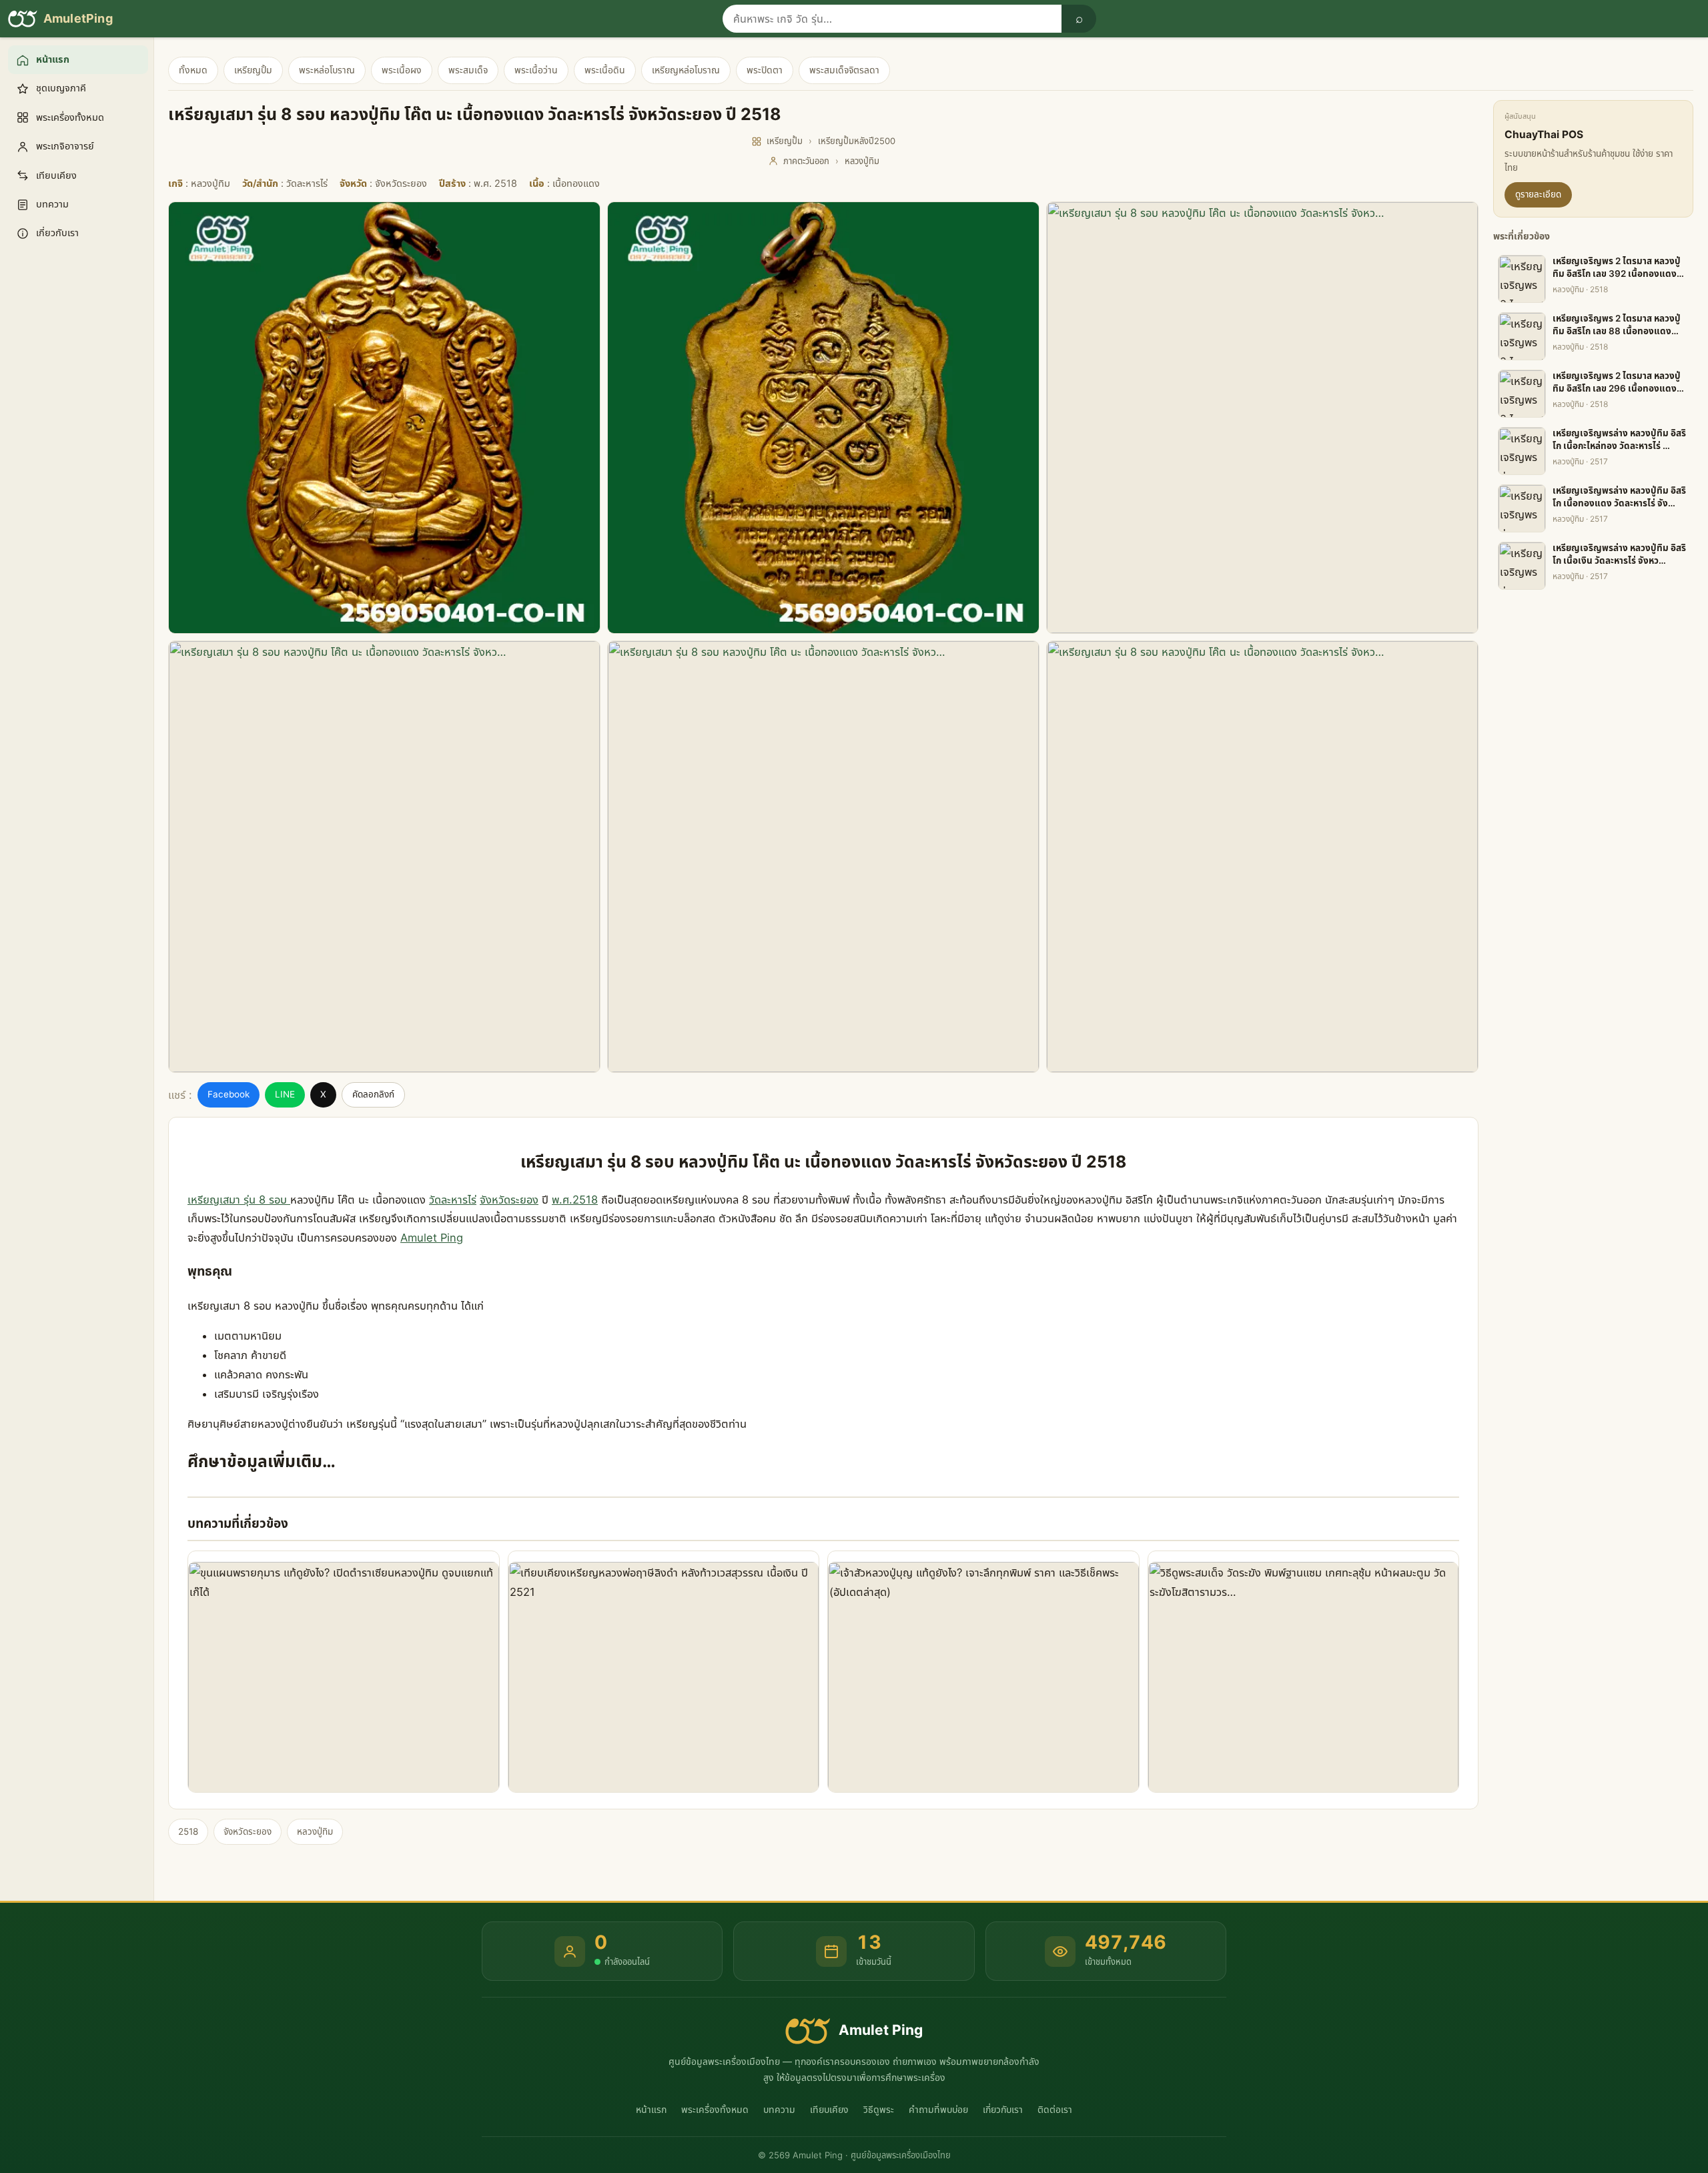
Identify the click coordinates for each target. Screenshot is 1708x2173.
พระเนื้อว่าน (536, 70)
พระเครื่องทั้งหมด (715, 2109)
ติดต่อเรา (1055, 2109)
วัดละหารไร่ (453, 1200)
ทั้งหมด (193, 70)
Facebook (229, 1094)
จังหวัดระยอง (509, 1200)
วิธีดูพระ (879, 2109)
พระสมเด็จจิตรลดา (844, 70)
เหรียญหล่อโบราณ (686, 70)
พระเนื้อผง (402, 70)
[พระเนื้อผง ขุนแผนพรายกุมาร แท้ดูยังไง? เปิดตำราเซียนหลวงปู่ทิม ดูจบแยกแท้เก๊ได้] (344, 1672)
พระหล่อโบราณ (327, 70)
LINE (285, 1094)
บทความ (779, 2109)
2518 (188, 1831)
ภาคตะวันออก (806, 161)
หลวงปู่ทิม (862, 161)
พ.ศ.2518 (575, 1200)
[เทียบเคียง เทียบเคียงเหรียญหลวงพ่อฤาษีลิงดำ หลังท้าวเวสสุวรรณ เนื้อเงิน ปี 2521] (664, 1672)
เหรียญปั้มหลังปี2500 (857, 141)
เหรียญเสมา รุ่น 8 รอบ (239, 1200)
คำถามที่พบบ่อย (938, 2109)
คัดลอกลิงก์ (373, 1094)
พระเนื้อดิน (605, 70)
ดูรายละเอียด (1538, 194)
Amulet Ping (432, 1238)
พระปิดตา (765, 70)
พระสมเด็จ (468, 70)
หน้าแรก (651, 2109)
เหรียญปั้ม (253, 70)
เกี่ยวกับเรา (1003, 2109)
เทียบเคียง (829, 2109)
